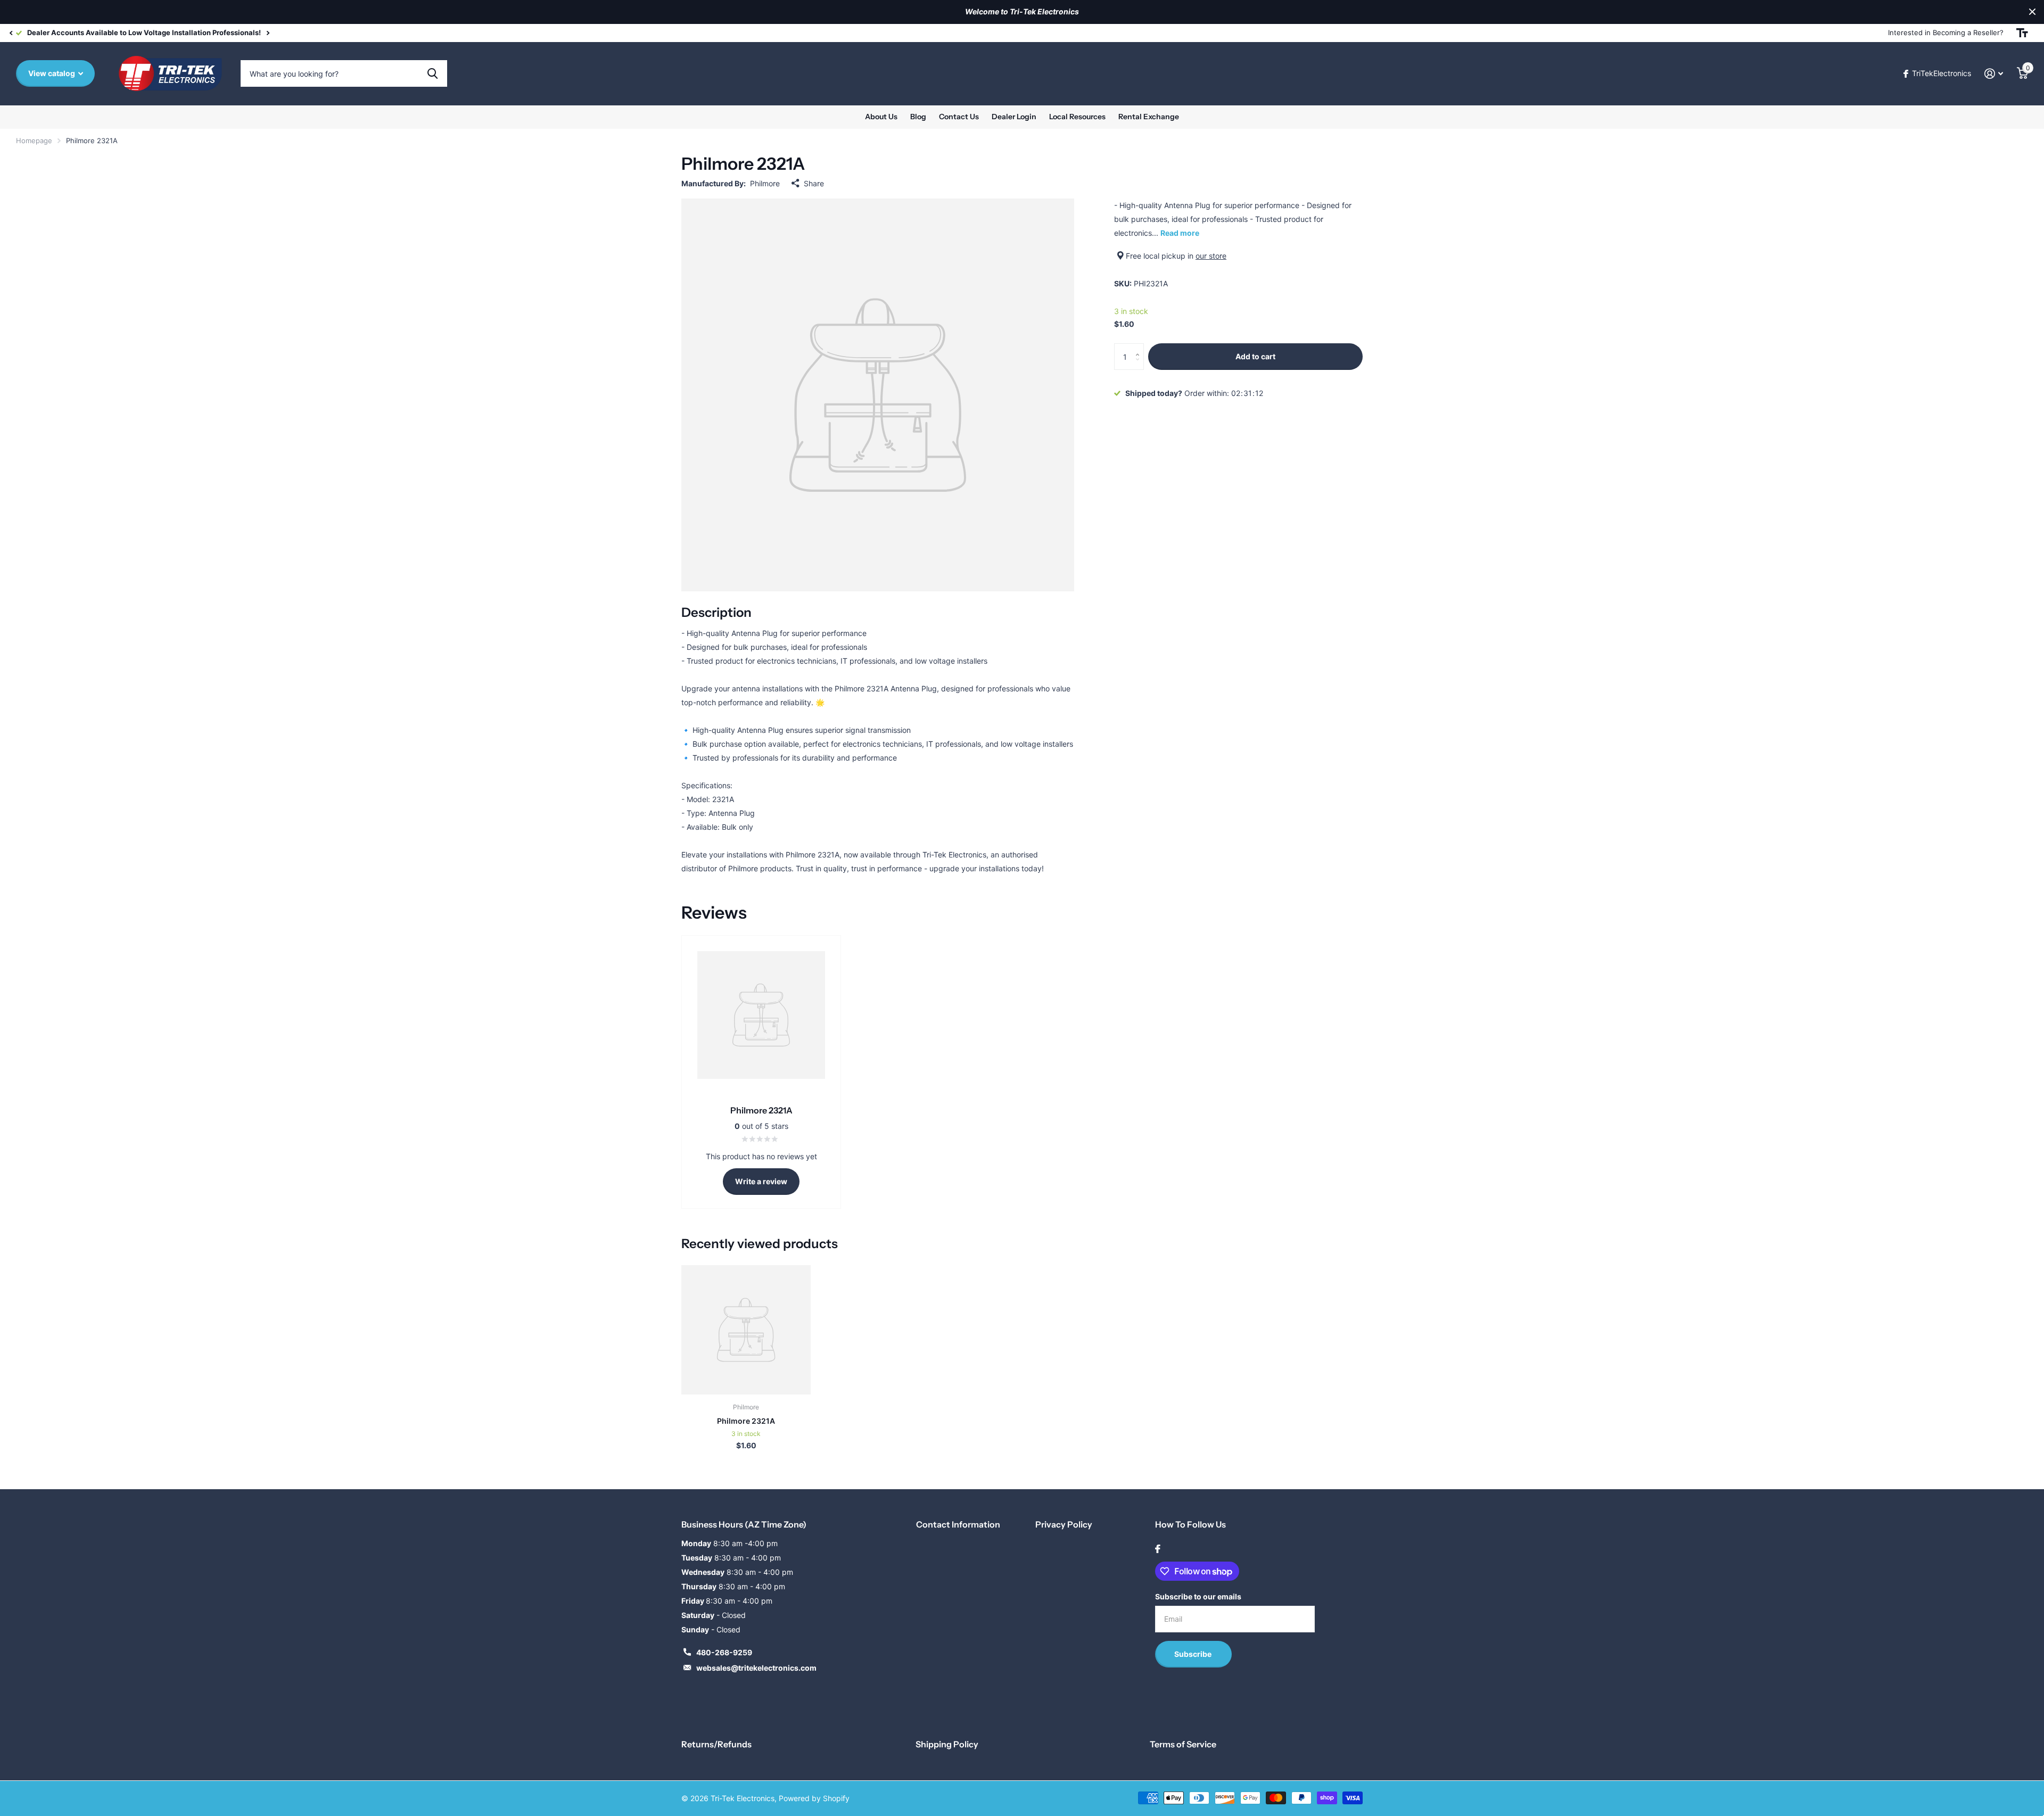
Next (268, 33)
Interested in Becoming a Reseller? (1946, 32)
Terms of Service (1183, 1744)
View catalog (52, 73)
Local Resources (1077, 117)
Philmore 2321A (746, 1421)
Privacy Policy (1064, 1524)
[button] (11, 33)
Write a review (761, 1181)
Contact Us (959, 117)
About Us (881, 117)
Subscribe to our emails (1198, 1596)
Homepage (34, 141)
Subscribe (1194, 1654)
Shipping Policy (947, 1744)
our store (1211, 256)
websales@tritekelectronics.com (756, 1668)
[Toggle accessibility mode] (2022, 33)
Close (2032, 12)
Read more (1180, 233)
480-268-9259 (724, 1652)
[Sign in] (1994, 74)
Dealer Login (1014, 117)
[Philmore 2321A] (746, 1330)
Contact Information (958, 1524)
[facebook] (1158, 1549)
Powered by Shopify (814, 1798)
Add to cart (1255, 356)
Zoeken (432, 73)
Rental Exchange (1149, 117)
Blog (918, 117)
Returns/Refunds (716, 1744)
